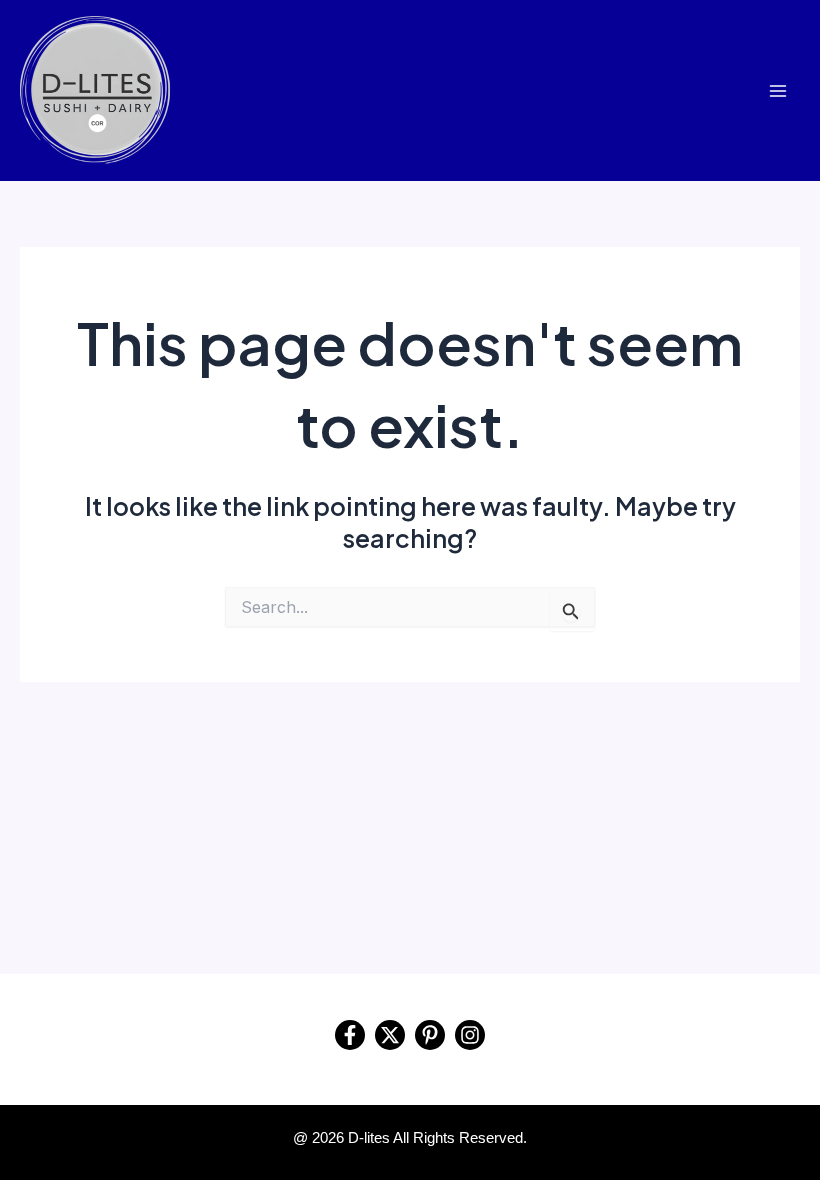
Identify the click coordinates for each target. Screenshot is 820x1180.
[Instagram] (470, 1035)
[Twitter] (390, 1035)
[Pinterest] (430, 1035)
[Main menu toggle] (777, 90)
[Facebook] (350, 1035)
